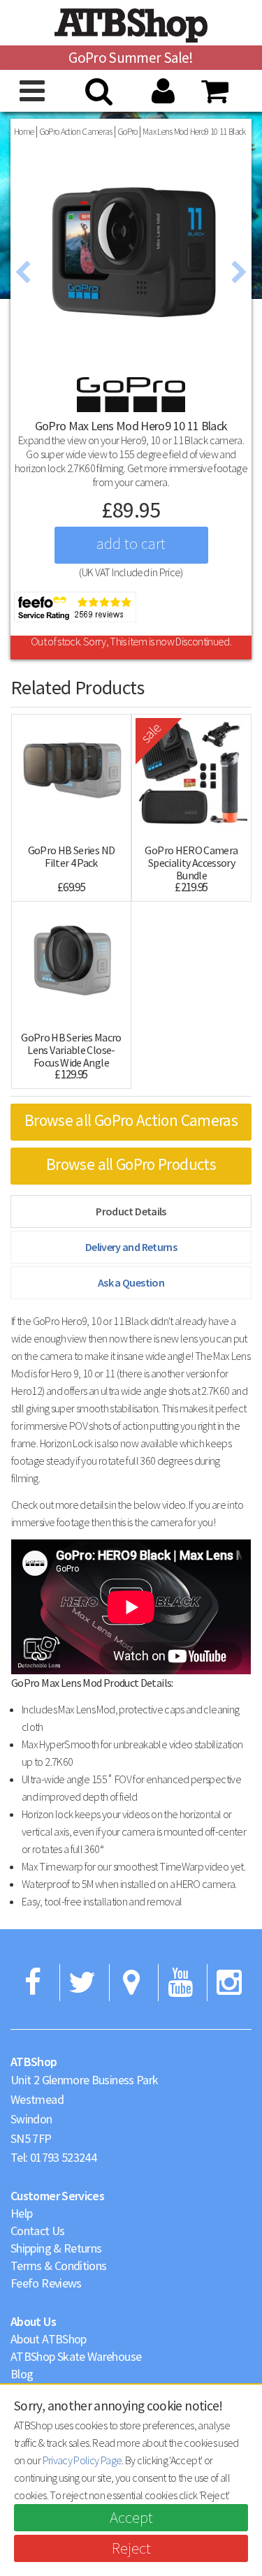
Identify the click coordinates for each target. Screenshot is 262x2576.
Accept (131, 2517)
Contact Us (38, 2231)
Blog (22, 2374)
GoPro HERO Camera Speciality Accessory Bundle (191, 863)
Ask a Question (131, 1282)
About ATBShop (49, 2339)
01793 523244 (63, 2157)
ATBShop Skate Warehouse (76, 2356)
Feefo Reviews (46, 2283)
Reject (131, 2548)
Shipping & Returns (56, 2248)
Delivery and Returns (131, 1247)
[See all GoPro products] (131, 393)
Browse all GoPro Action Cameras (131, 1120)
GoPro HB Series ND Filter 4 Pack (71, 856)
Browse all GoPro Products (131, 1164)
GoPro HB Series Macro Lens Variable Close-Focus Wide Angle (71, 1050)
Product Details (131, 1211)
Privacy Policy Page (82, 2460)
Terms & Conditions (58, 2266)
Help (21, 2213)
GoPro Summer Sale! (131, 58)
